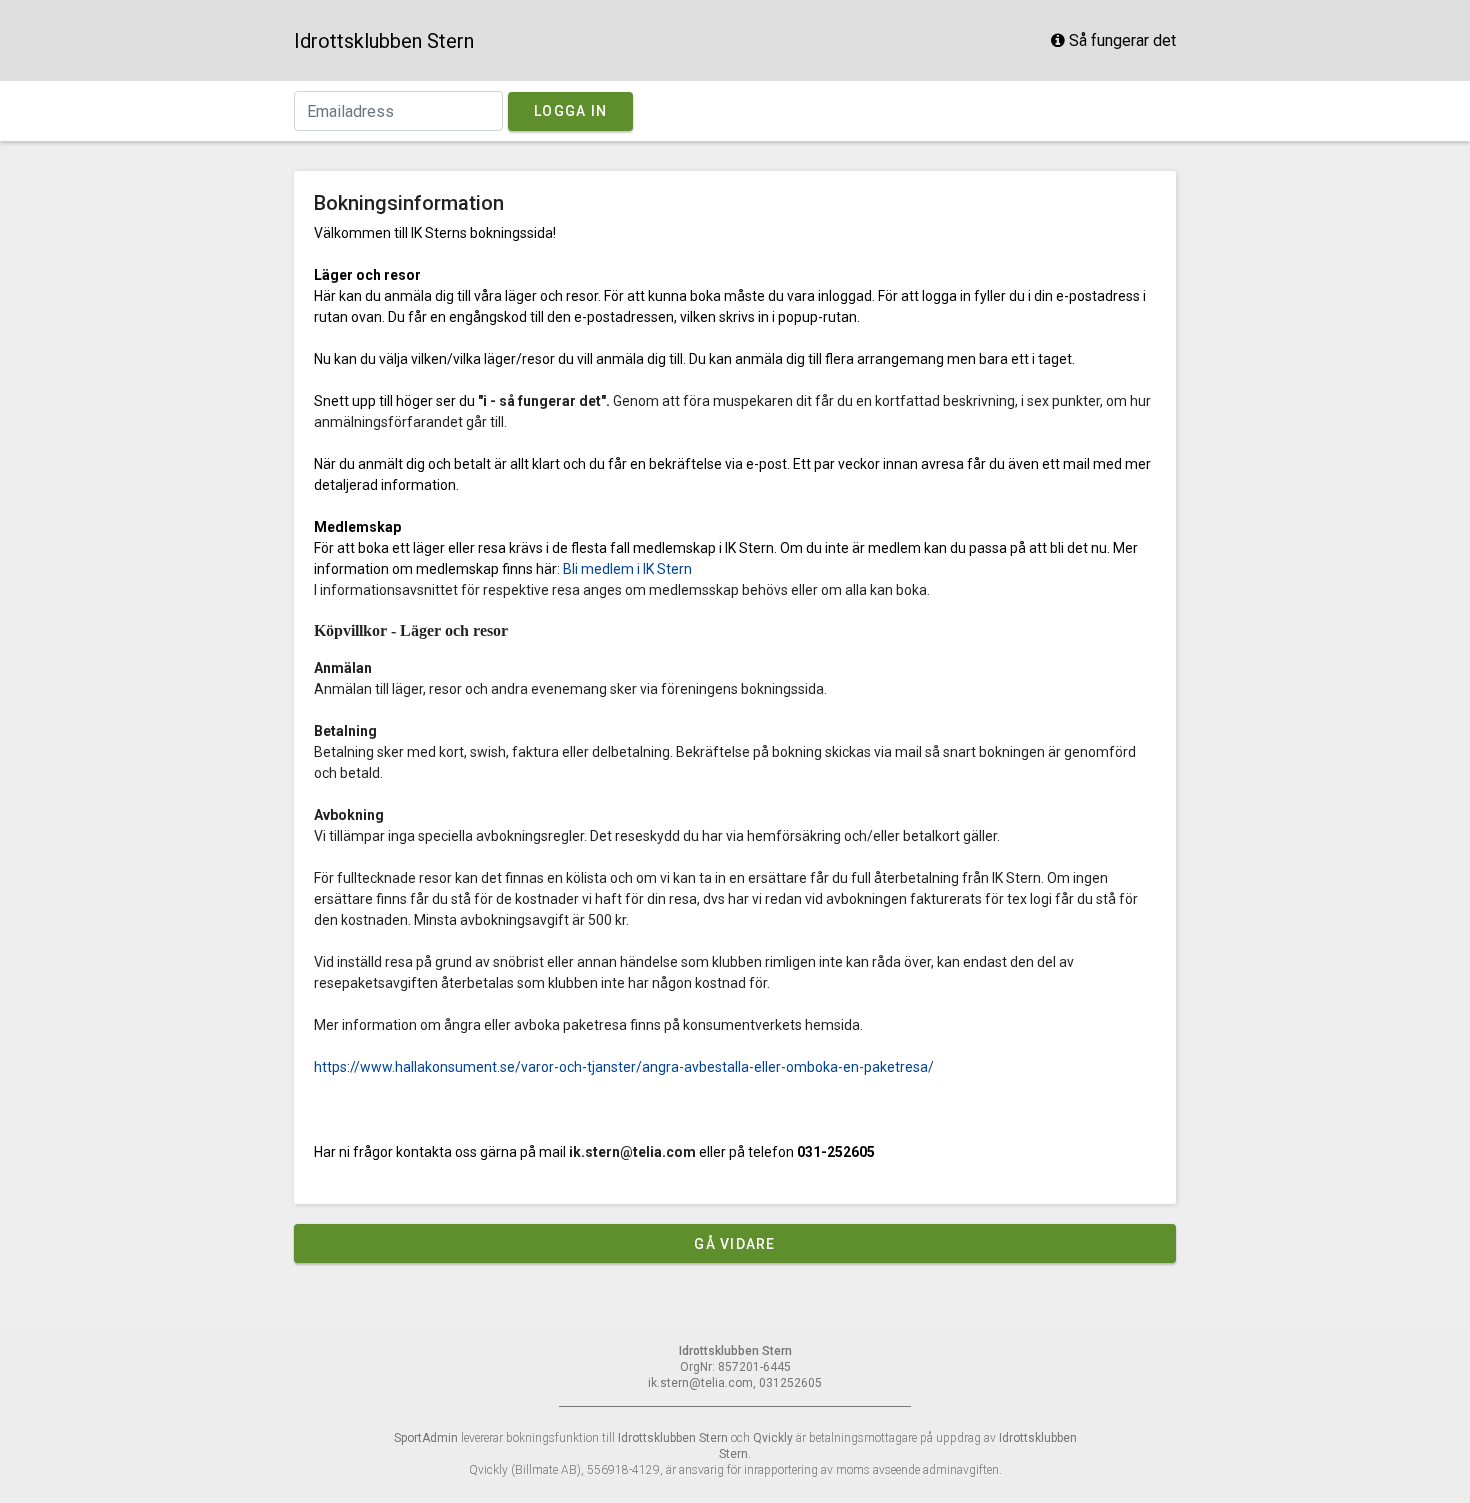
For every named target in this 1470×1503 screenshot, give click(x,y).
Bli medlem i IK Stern (627, 569)
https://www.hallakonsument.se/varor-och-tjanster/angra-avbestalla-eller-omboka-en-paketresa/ (624, 1067)
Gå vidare (734, 1244)
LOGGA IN (570, 111)
